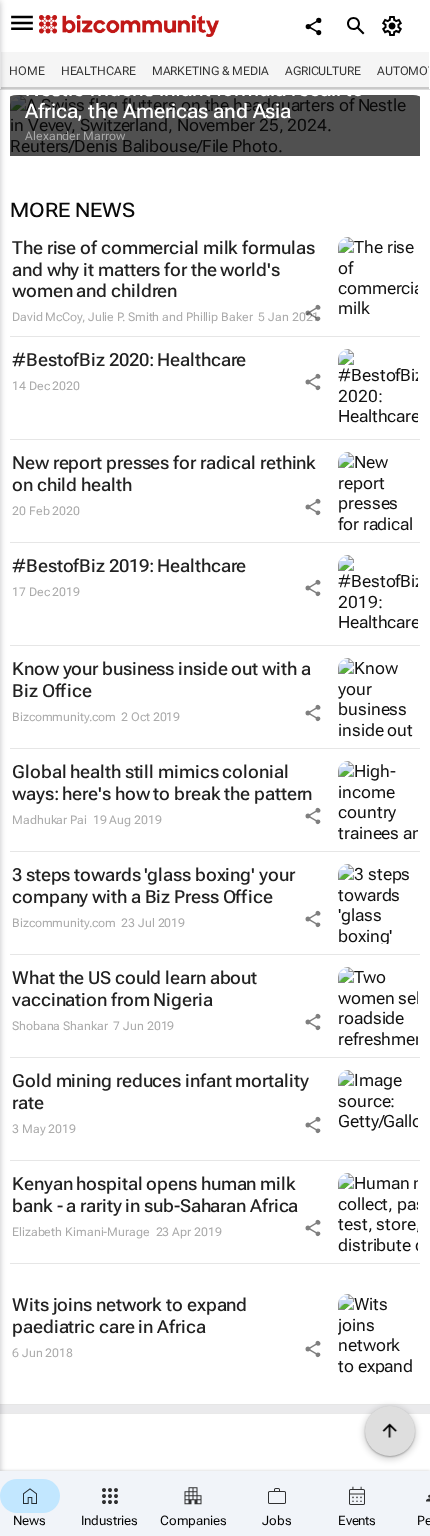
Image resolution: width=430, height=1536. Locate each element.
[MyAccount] (395, 26)
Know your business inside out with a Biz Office (161, 679)
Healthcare (98, 71)
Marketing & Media (210, 71)
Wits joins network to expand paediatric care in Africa (129, 1315)
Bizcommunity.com (63, 717)
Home (27, 71)
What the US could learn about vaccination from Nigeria (134, 988)
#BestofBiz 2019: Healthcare (129, 565)
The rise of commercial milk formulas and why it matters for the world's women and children (163, 269)
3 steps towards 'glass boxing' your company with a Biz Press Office (153, 885)
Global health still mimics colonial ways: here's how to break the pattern (162, 782)
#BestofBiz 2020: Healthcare (129, 359)
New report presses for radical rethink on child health (164, 473)
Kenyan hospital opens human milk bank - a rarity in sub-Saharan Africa (155, 1194)
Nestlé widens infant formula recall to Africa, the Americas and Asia (194, 100)
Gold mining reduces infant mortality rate (160, 1091)
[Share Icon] (313, 313)
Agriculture (323, 71)
